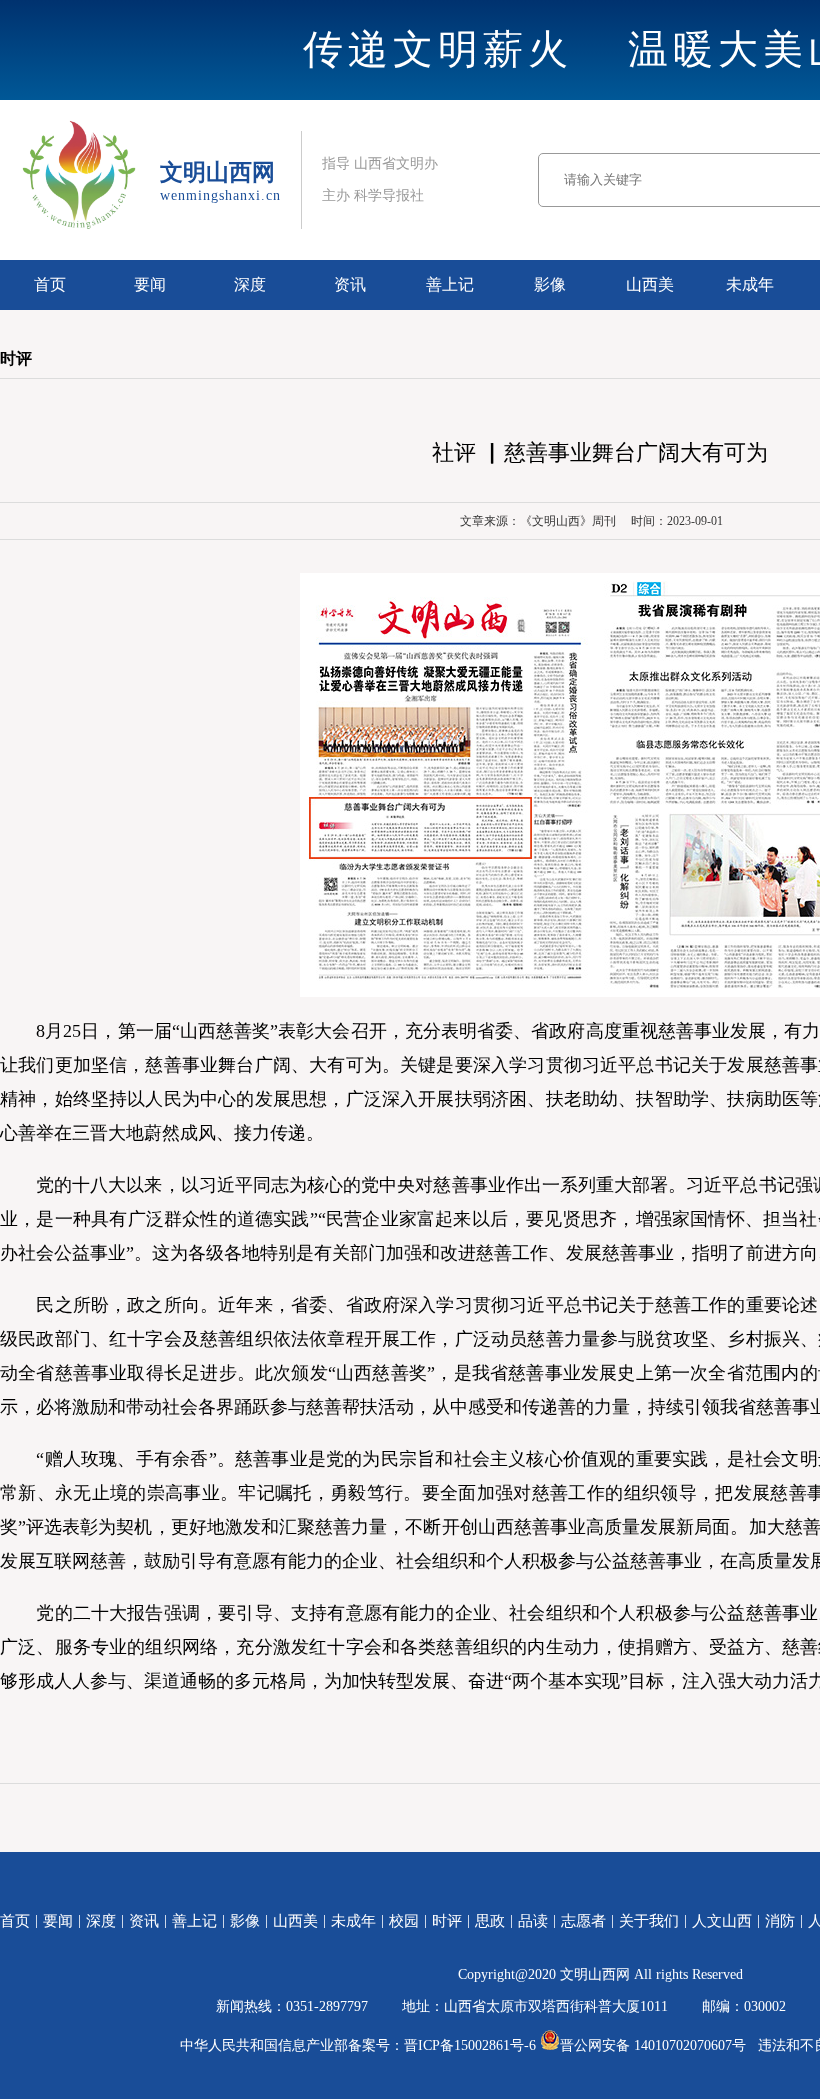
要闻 (150, 284)
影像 (550, 284)
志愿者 (583, 1921)
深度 (250, 284)
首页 (50, 284)
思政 (490, 1921)
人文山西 (722, 1921)
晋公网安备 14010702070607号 (653, 2045)
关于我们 (649, 1921)
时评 (447, 1921)
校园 (404, 1921)
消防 (780, 1921)
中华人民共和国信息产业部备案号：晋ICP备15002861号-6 (358, 2045)
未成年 (750, 284)
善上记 (450, 284)
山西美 (650, 284)
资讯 (350, 284)
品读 (533, 1921)
